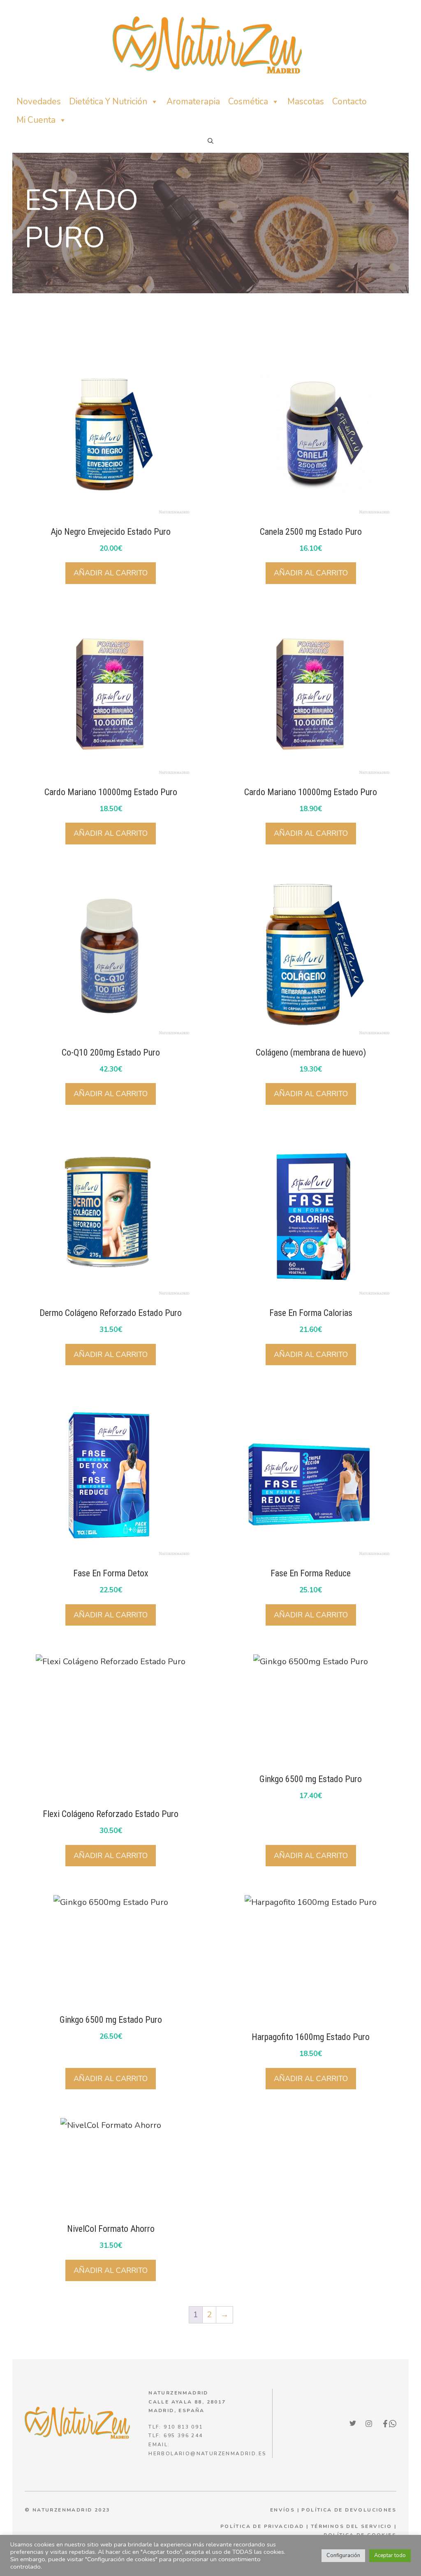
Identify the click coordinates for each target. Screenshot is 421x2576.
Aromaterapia (193, 101)
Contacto (349, 101)
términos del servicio (351, 2526)
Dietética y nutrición (108, 101)
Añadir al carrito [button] (111, 573)
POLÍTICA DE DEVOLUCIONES (349, 2510)
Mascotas (306, 101)
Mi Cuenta (36, 120)
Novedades (39, 101)
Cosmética (248, 101)
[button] (210, 141)
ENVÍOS (282, 2510)
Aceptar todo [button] (390, 2555)
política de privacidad (262, 2526)
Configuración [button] (343, 2555)
